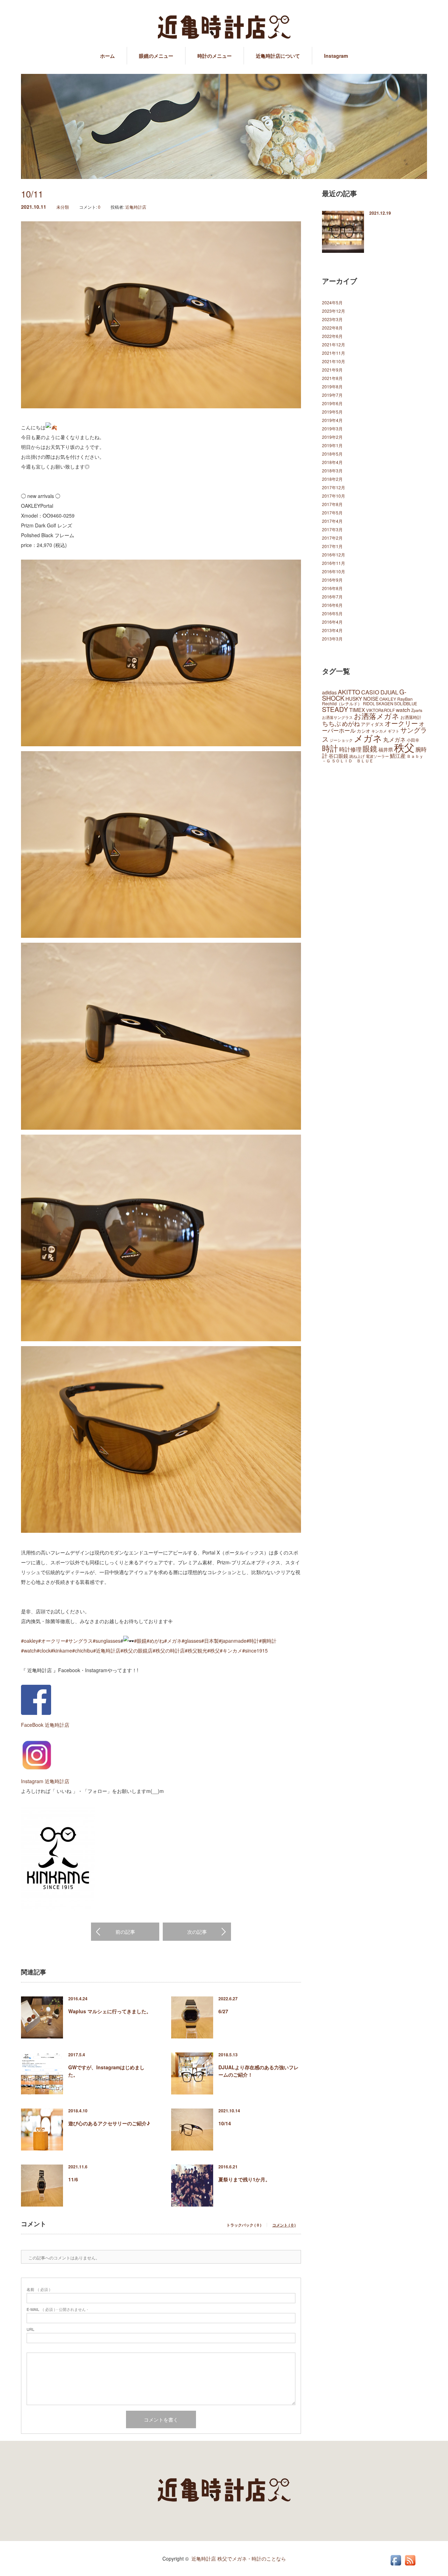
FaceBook (32, 1725)
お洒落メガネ (377, 716)
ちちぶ (331, 723)
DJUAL (389, 692)
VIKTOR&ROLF (380, 710)
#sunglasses (107, 1641)
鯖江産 (398, 756)
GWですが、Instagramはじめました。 (106, 2071)
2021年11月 (334, 353)
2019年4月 (332, 420)
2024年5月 (332, 302)
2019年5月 (332, 412)
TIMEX (357, 710)
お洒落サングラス (337, 717)
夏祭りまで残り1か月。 (244, 2179)
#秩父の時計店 (169, 1650)
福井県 (386, 749)
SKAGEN (384, 703)
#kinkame (61, 1650)
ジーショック (341, 740)
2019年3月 (332, 428)
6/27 (223, 2011)
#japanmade (233, 1641)
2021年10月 (334, 361)
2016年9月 (332, 580)
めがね (351, 723)
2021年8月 (332, 378)
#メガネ (173, 1641)
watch (403, 709)
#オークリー (52, 1641)
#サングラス (79, 1641)
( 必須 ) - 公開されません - (57, 2309)
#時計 (253, 1641)
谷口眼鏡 (338, 756)
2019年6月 (332, 403)
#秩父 (213, 1650)
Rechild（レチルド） (342, 703)
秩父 (404, 747)
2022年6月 (332, 336)
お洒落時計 (411, 717)
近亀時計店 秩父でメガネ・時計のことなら (239, 2558)
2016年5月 (332, 613)
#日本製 (210, 1641)
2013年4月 (332, 630)
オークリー (401, 723)
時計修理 (350, 749)
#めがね (155, 1641)
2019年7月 (332, 395)
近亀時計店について (278, 56)
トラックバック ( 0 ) (244, 2225)
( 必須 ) (38, 2289)
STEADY (335, 709)
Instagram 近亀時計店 (45, 1781)
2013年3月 (332, 639)
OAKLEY (388, 699)
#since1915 (255, 1650)
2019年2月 (332, 437)
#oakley (30, 1641)
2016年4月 (332, 622)
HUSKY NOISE (362, 699)
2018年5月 (332, 454)
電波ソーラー (377, 756)
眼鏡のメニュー (156, 56)
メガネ (368, 738)
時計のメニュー (215, 56)
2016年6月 (332, 605)
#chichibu (83, 1650)
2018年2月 (332, 479)
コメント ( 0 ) (284, 2225)
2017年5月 (332, 513)
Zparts (417, 710)
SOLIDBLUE (406, 703)
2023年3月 (332, 319)
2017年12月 (334, 487)
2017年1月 (332, 546)
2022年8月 (332, 328)
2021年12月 (334, 344)
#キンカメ (231, 1650)
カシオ (363, 731)
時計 (330, 748)
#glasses (191, 1641)
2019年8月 (332, 386)
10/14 (225, 2123)
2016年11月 (334, 563)
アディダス (372, 724)
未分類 (63, 207)
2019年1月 (332, 445)
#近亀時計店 (107, 1650)
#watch (29, 1650)
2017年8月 (332, 504)
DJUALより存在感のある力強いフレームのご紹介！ (258, 2071)
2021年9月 (332, 370)
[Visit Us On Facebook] (396, 2565)
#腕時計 (268, 1641)
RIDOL (369, 704)
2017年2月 (332, 538)
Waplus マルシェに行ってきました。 (110, 2011)
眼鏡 (370, 748)
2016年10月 (334, 571)
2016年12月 (334, 555)
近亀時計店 (136, 207)
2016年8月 (332, 588)
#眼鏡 (140, 1641)
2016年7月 (332, 597)
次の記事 (197, 1932)
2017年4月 (332, 521)
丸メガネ (394, 739)
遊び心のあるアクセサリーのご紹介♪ (109, 2123)
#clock (44, 1650)
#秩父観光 (196, 1650)
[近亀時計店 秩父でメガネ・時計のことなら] (224, 28)
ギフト (394, 731)
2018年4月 (332, 462)
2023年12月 (334, 311)
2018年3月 (332, 470)
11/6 (73, 2179)
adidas (329, 692)
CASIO (370, 692)
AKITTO (349, 692)
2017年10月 (334, 496)
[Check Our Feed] (410, 2565)
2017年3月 (332, 529)
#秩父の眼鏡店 (136, 1650)
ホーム (107, 56)
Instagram (336, 56)
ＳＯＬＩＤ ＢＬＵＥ (352, 760)
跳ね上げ (357, 756)
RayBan (405, 699)
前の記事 (125, 1932)
